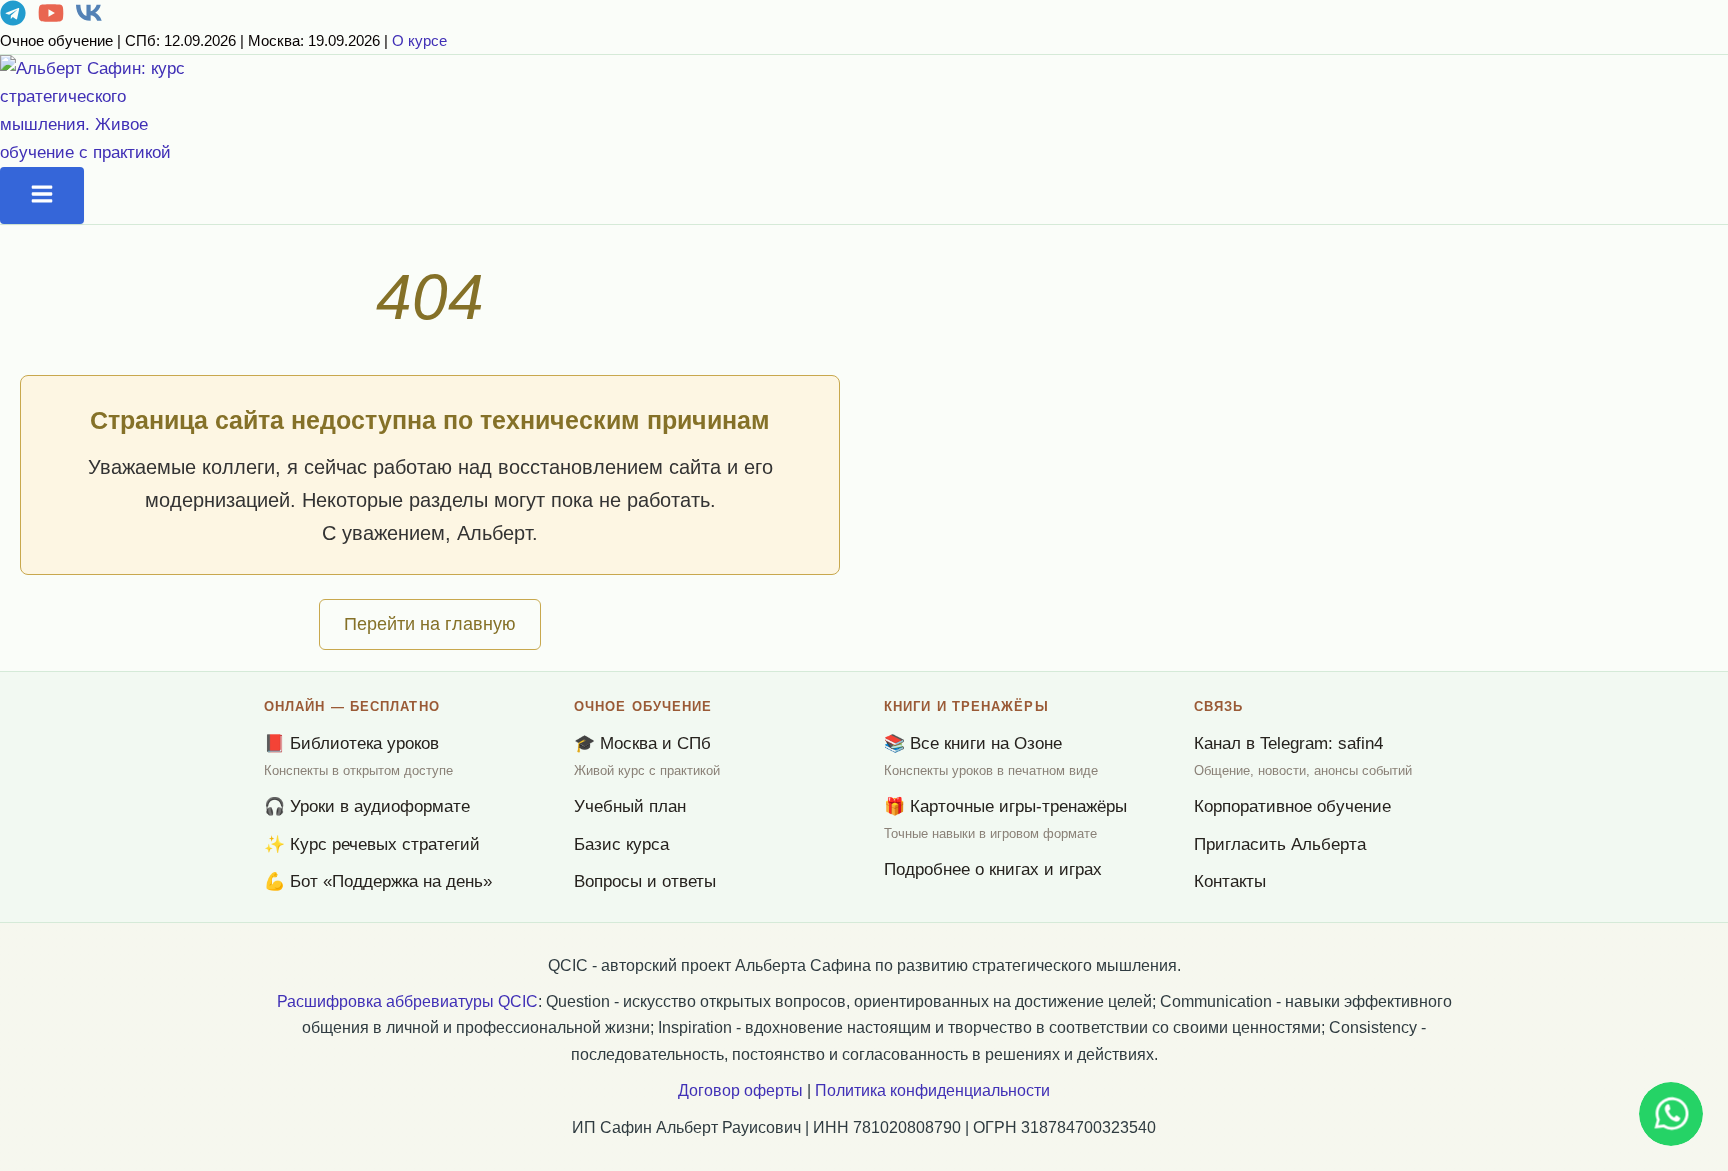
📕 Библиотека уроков (351, 743)
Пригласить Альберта (1280, 844)
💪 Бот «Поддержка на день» (378, 881)
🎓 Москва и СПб (642, 743)
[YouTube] (51, 20)
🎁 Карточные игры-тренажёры (1005, 806)
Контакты (1230, 881)
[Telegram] (13, 20)
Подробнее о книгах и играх (993, 869)
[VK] (89, 20)
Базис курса (621, 844)
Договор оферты (740, 1090)
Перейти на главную (430, 624)
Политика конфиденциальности (932, 1090)
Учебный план (630, 806)
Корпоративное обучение (1292, 806)
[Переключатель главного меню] (42, 195)
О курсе (419, 40)
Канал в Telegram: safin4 (1288, 743)
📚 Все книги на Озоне (973, 743)
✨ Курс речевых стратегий (372, 844)
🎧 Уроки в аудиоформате (367, 806)
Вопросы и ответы (645, 881)
